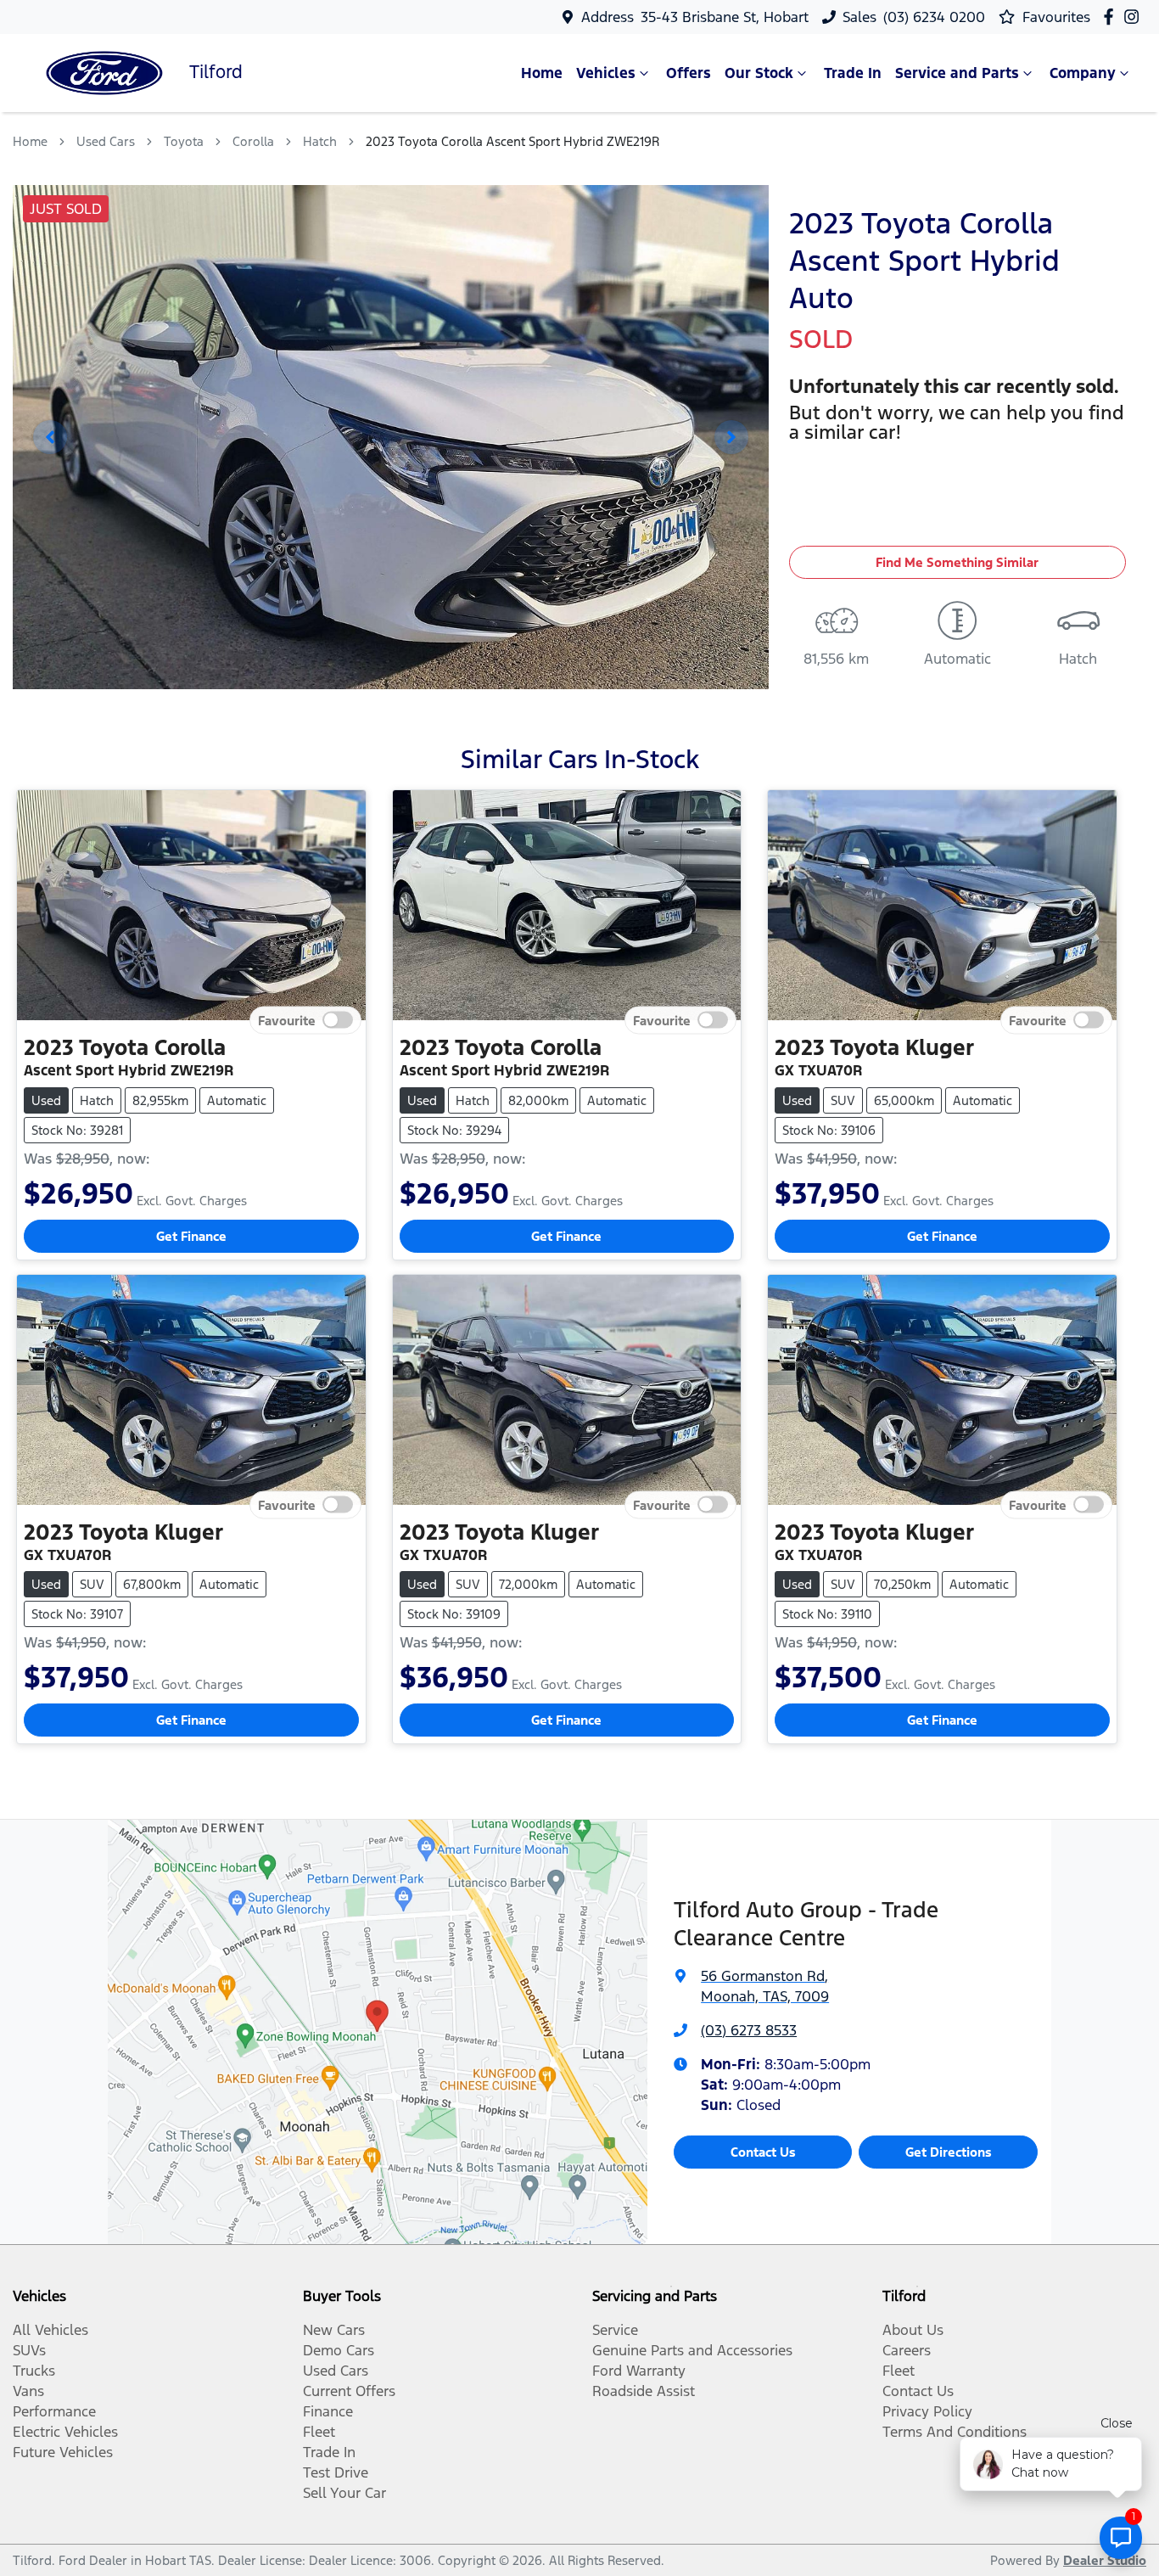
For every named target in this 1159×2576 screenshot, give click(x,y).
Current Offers (349, 2391)
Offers (689, 73)
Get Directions (949, 2152)
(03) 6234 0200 (934, 17)
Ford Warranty (639, 2371)
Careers (907, 2350)
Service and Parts (957, 73)
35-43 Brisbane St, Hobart (725, 17)
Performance (54, 2411)
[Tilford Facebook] (1112, 17)
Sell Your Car (344, 2493)
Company (1083, 73)
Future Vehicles (63, 2452)
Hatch (320, 141)
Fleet (319, 2432)
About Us (913, 2330)
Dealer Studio (1105, 2560)
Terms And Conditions (955, 2432)
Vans (28, 2391)
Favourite (287, 1021)
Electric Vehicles (65, 2432)
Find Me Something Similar (957, 562)
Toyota (184, 141)
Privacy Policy (927, 2411)
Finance (328, 2411)
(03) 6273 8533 (749, 2030)
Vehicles (606, 73)
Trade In (853, 73)
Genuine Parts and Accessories (692, 2350)
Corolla (253, 141)
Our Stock (759, 73)
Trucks (34, 2371)
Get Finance (191, 1236)
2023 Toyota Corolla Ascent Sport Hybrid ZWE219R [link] (512, 141)
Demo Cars (339, 2350)
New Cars (334, 2330)
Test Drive (336, 2472)
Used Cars (106, 141)
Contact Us (763, 2152)
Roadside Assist (644, 2391)
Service (615, 2330)
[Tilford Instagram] (1135, 17)
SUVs (29, 2350)
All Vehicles (50, 2330)
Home (542, 73)
